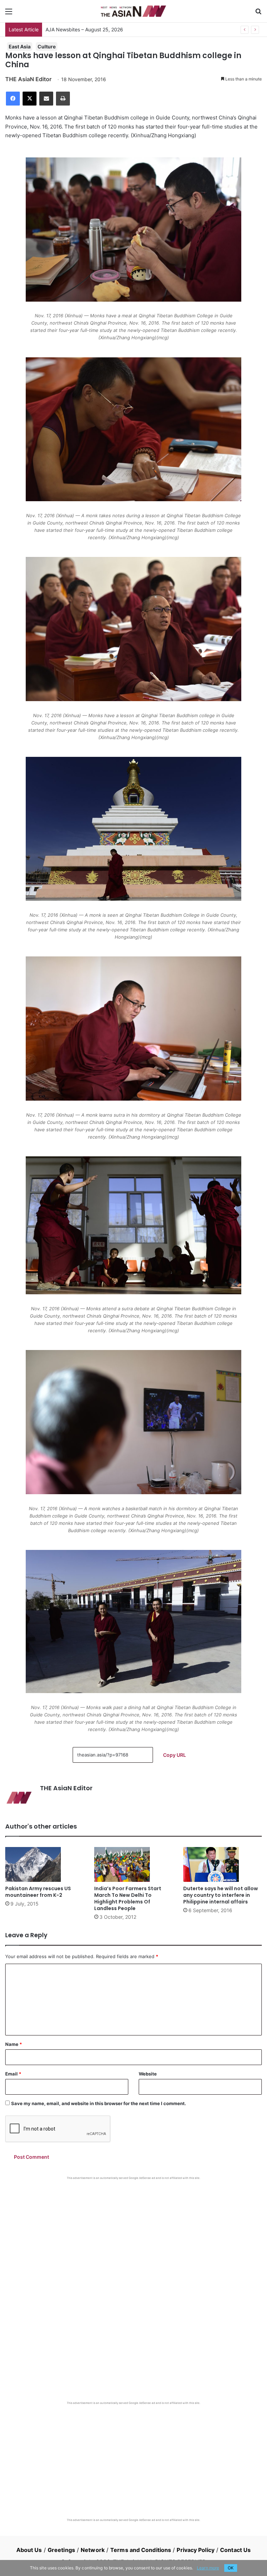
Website (148, 2074)
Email (13, 2074)
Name (14, 2044)
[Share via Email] (46, 99)
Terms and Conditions (141, 2550)
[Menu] (9, 14)
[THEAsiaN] (133, 11)
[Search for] (258, 14)
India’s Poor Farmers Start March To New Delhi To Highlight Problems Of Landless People (128, 1898)
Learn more (208, 2568)
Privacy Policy (195, 2550)
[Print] (63, 99)
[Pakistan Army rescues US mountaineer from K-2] (44, 1864)
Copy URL (175, 1755)
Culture (47, 46)
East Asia (20, 46)
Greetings (61, 2550)
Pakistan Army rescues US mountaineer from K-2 (38, 1892)
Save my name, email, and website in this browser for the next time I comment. (99, 2103)
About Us (29, 2550)
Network (93, 2550)
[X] (30, 99)
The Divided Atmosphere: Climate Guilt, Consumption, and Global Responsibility (136, 29)
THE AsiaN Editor (28, 79)
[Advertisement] (133, 2232)
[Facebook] (13, 99)
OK (231, 2568)
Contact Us (235, 2550)
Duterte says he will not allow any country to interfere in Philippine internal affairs (221, 1895)
